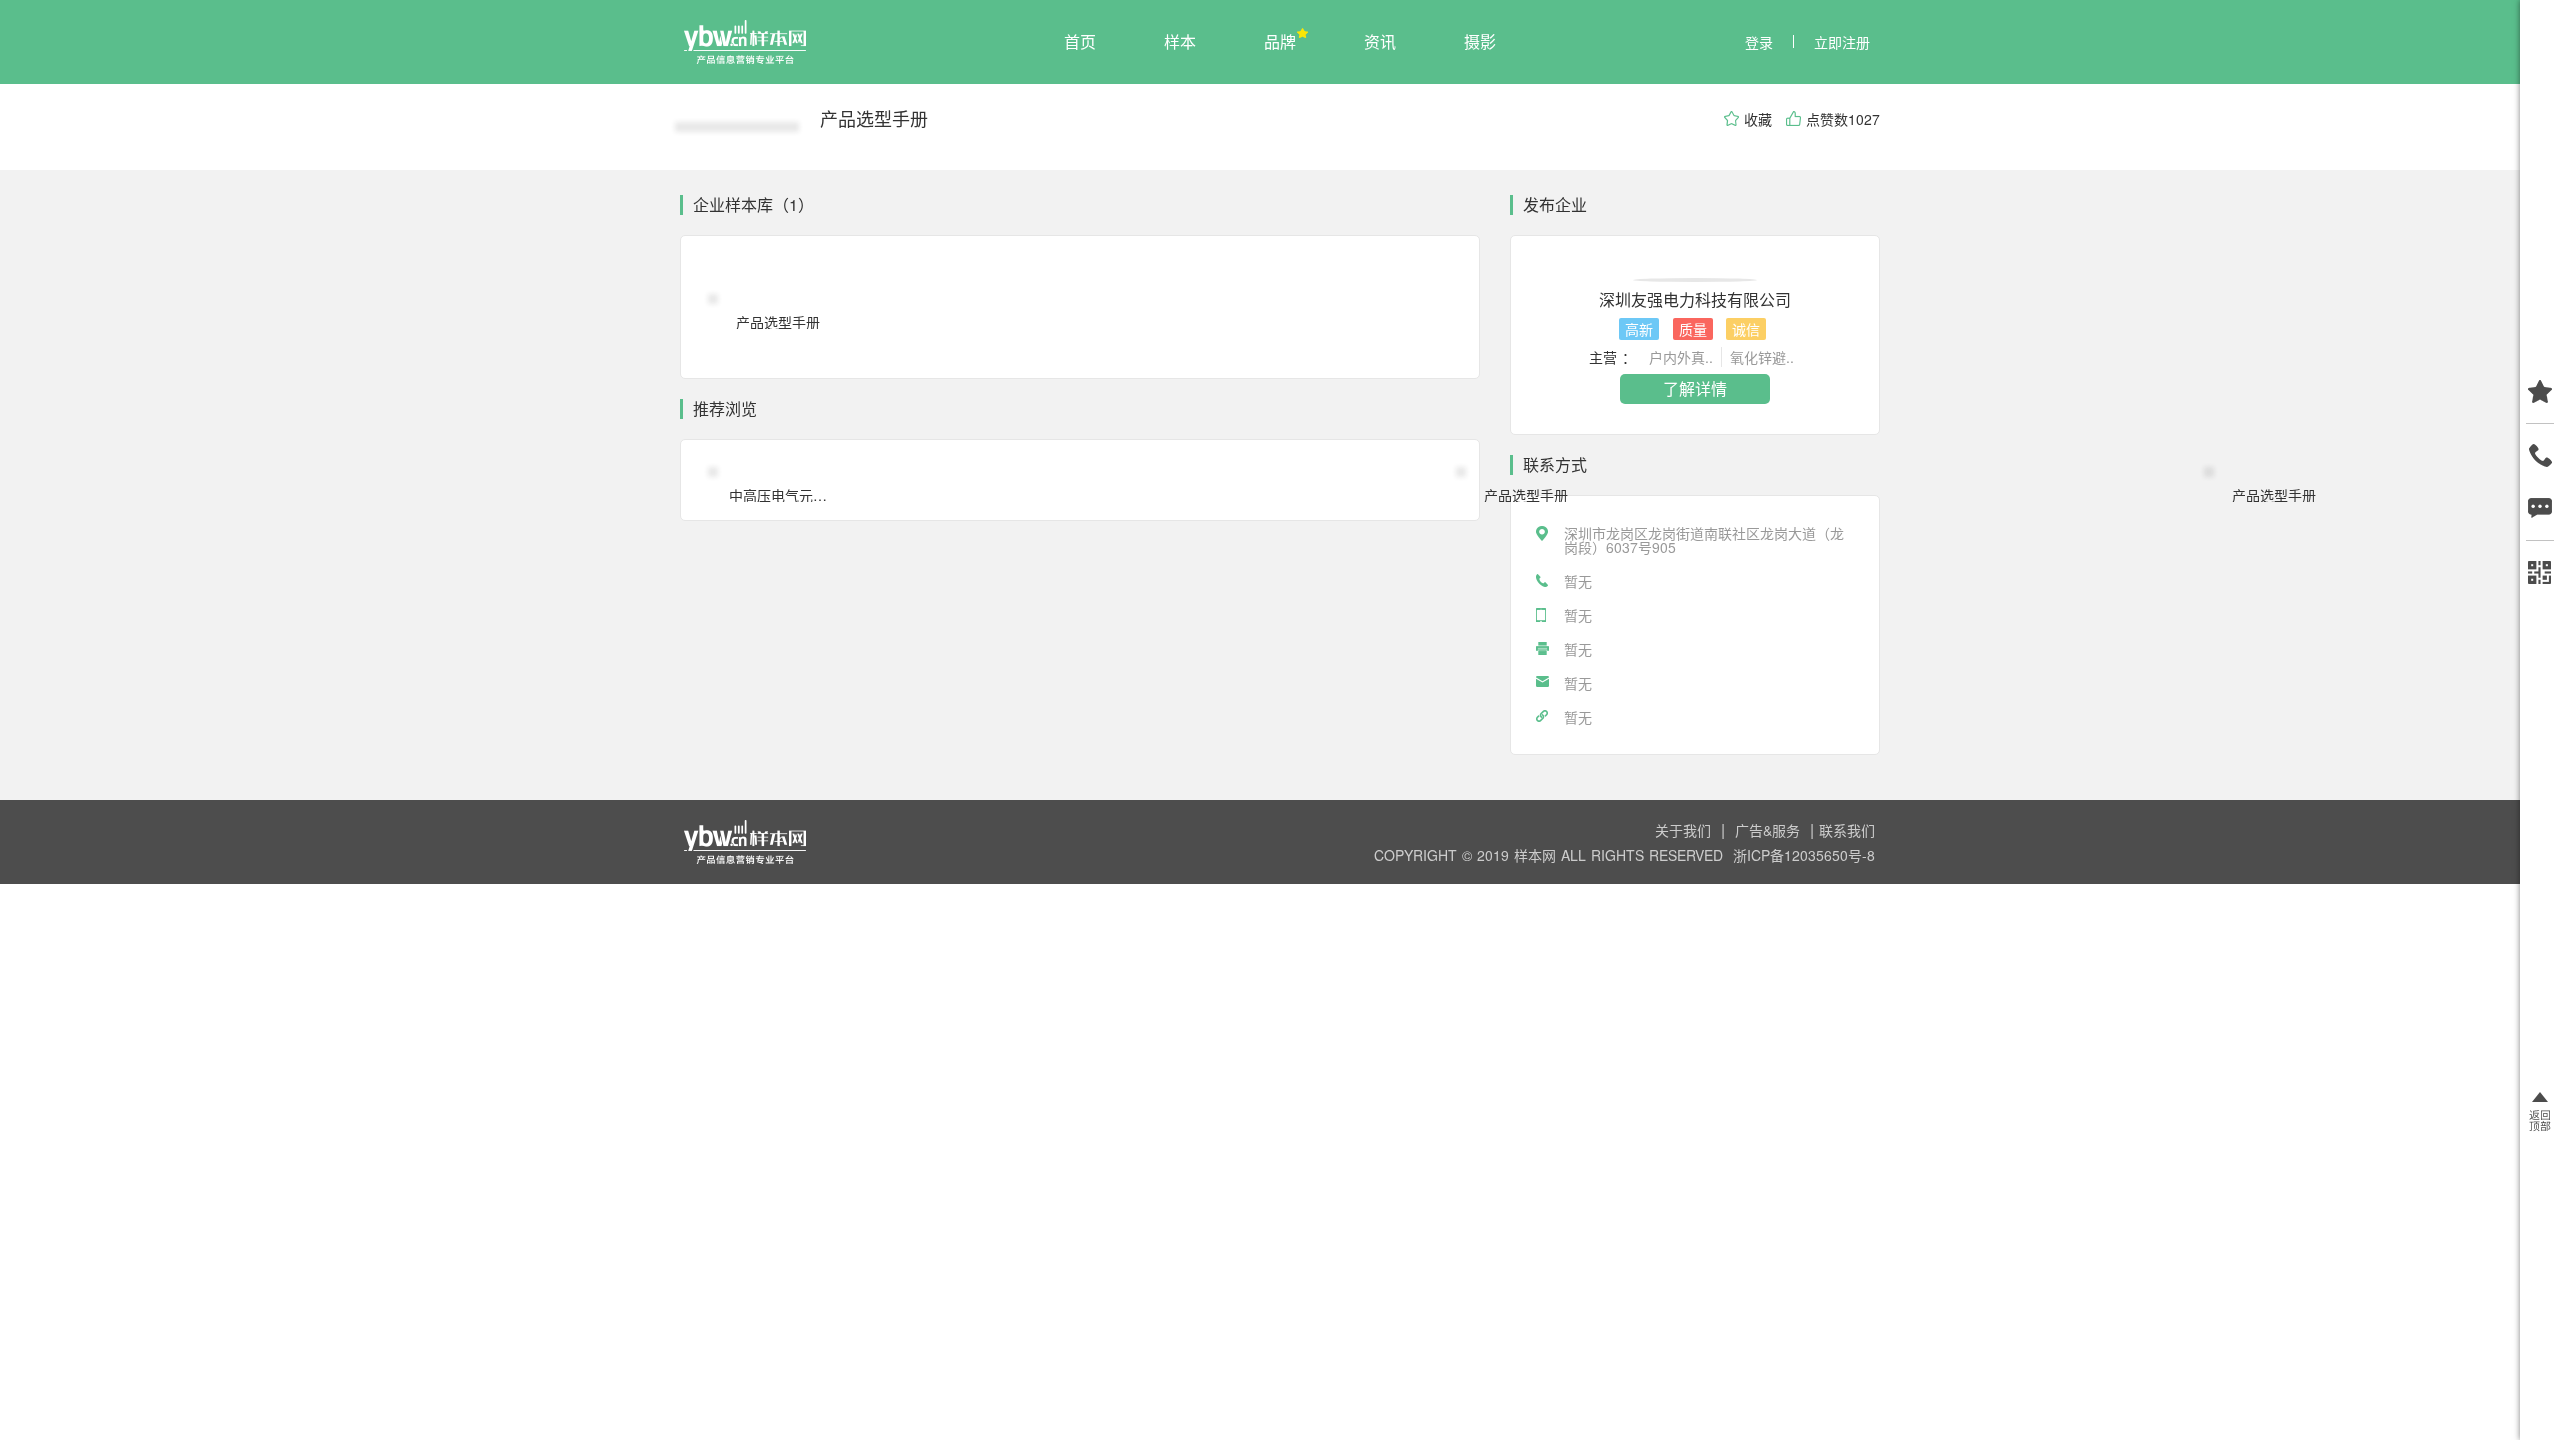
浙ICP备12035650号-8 (1804, 855)
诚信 (1746, 329)
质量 (1693, 329)
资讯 (1380, 41)
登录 (1759, 42)
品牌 (1280, 41)
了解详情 (1695, 388)
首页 (1080, 41)
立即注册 (1842, 42)
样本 (1180, 41)
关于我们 (1685, 830)
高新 (1639, 329)
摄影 (1480, 41)
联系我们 (1847, 830)
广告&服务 (1770, 830)
